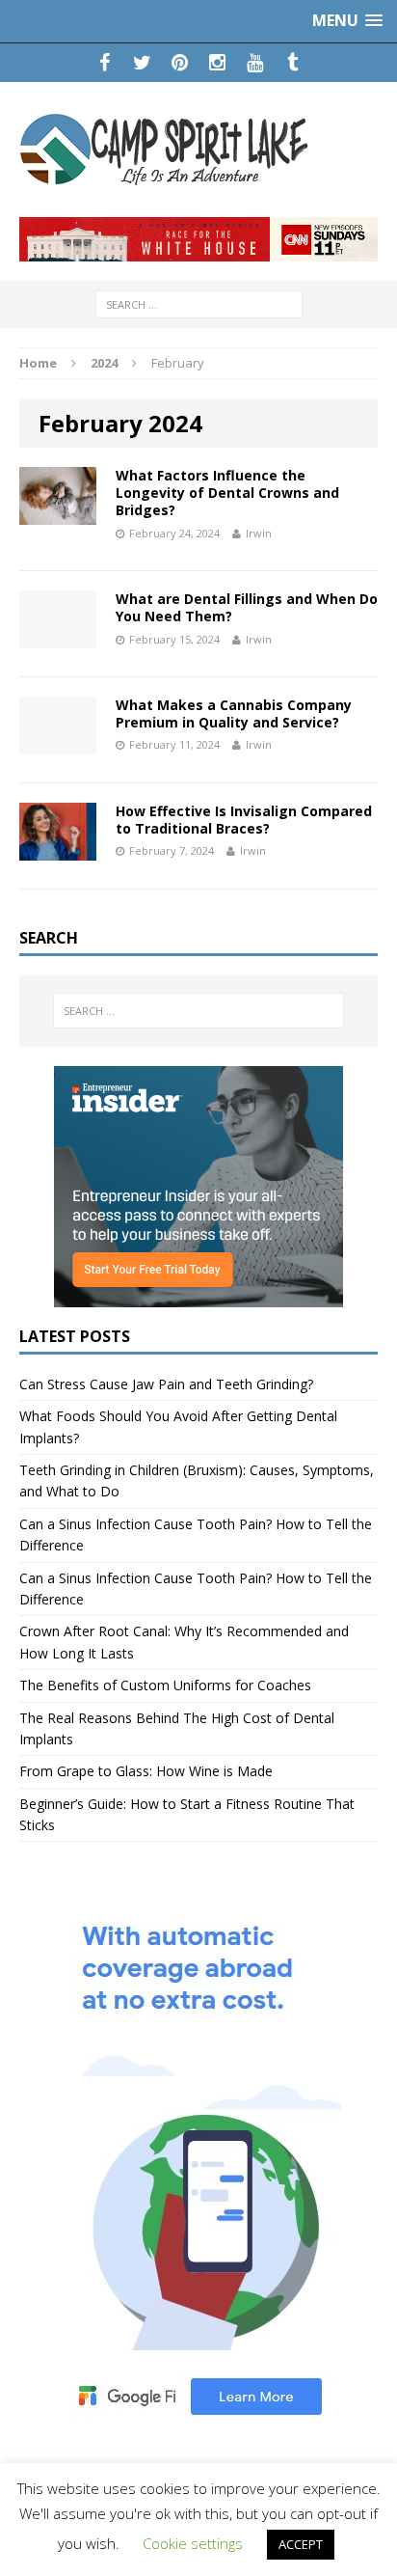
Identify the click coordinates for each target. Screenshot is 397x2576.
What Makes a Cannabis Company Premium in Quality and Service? (234, 713)
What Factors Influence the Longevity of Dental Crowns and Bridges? (227, 493)
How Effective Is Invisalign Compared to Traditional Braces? (244, 820)
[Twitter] (142, 63)
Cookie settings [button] (193, 2543)
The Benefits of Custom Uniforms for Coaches (165, 1685)
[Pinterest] (180, 63)
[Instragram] (217, 63)
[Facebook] (105, 63)
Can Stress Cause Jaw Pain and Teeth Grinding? (166, 1384)
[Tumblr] (292, 63)
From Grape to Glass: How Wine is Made (146, 1771)
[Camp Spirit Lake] (198, 150)
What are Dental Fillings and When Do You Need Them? (247, 607)
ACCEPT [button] (301, 2544)
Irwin (259, 533)
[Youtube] (255, 63)
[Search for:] (199, 302)
